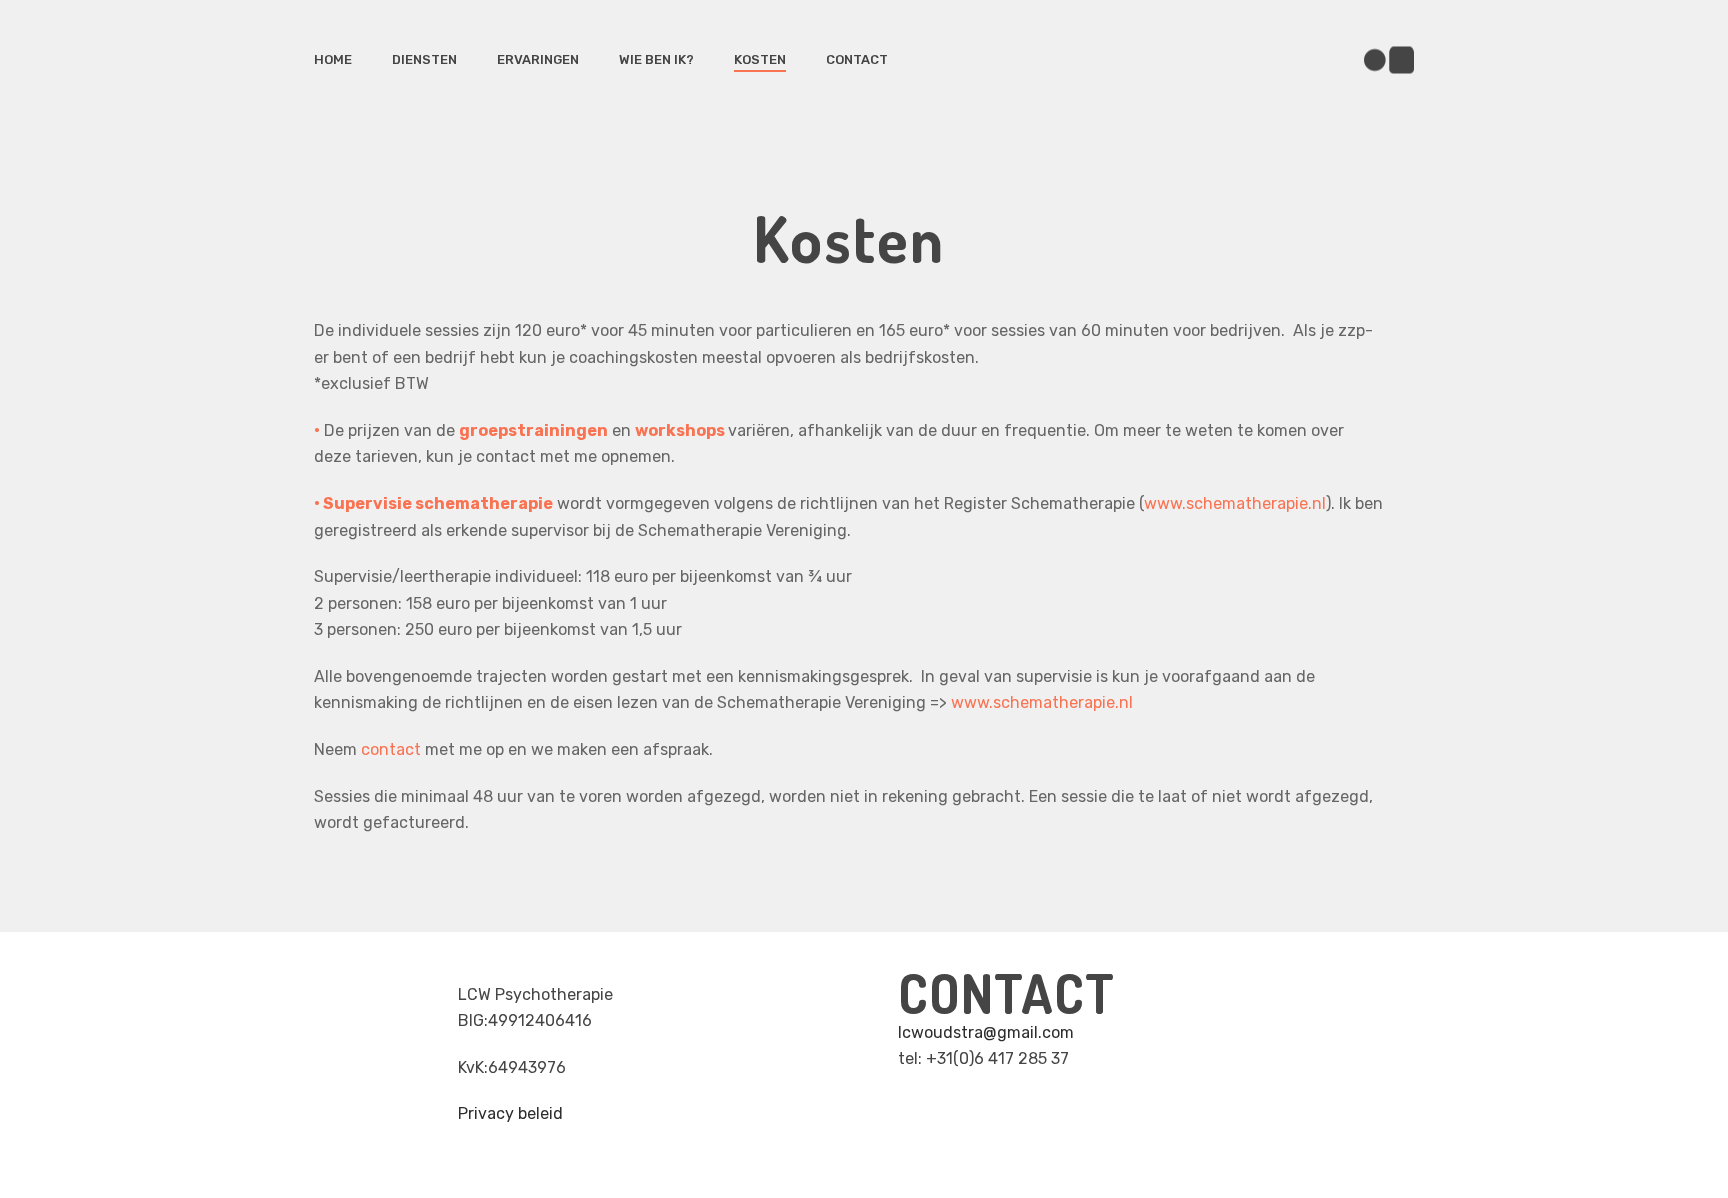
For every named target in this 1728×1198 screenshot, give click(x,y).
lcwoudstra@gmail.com (986, 1032)
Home (333, 59)
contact (391, 749)
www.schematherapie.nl (1235, 503)
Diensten (424, 59)
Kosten (760, 59)
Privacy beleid (510, 1113)
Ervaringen (538, 59)
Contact (857, 59)
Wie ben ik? (656, 59)
